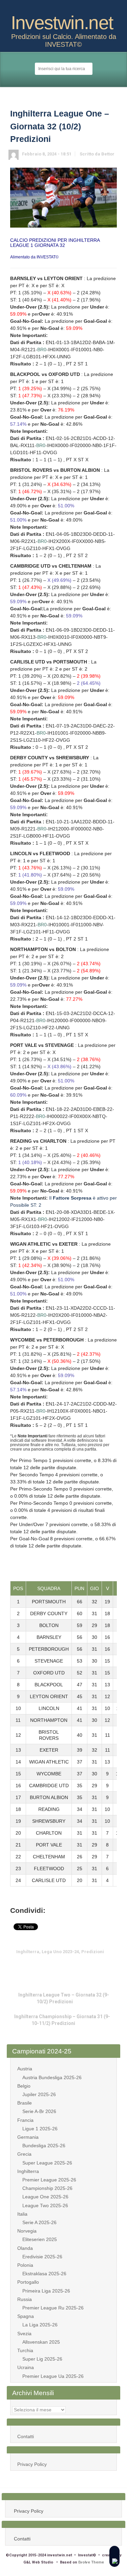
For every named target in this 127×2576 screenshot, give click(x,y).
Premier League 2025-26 (49, 2180)
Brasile (25, 2103)
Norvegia (27, 2231)
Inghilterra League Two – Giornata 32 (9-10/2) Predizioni (64, 1998)
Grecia (24, 2154)
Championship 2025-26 (47, 2188)
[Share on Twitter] (37, 1965)
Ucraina (26, 2367)
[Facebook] (69, 8)
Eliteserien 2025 (40, 2239)
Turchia (25, 2350)
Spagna (26, 2316)
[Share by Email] (79, 1965)
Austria (25, 2069)
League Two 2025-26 (45, 2205)
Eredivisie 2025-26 (42, 2257)
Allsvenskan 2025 (41, 2342)
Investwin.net (62, 23)
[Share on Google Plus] (58, 1965)
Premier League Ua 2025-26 (53, 2376)
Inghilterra (28, 2171)
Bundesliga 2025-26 (44, 2146)
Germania (28, 2137)
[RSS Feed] (58, 8)
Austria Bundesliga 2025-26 (52, 2077)
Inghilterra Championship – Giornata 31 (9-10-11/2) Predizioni (62, 2020)
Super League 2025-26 (47, 2163)
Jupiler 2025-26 (39, 2094)
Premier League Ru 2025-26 (53, 2308)
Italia (22, 2214)
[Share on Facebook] (48, 1965)
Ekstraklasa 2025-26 (44, 2274)
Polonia (25, 2265)
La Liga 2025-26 (40, 2325)
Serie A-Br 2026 (39, 2111)
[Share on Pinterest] (69, 1965)
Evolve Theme (91, 2562)
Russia (25, 2299)
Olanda (25, 2248)
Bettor (108, 154)
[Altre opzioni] (90, 1965)
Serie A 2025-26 (39, 2222)
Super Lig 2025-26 (42, 2359)
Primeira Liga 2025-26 (46, 2291)
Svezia (24, 2334)
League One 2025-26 (45, 2197)
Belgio (24, 2086)
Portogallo (28, 2282)
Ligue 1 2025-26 (40, 2129)
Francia (25, 2120)
